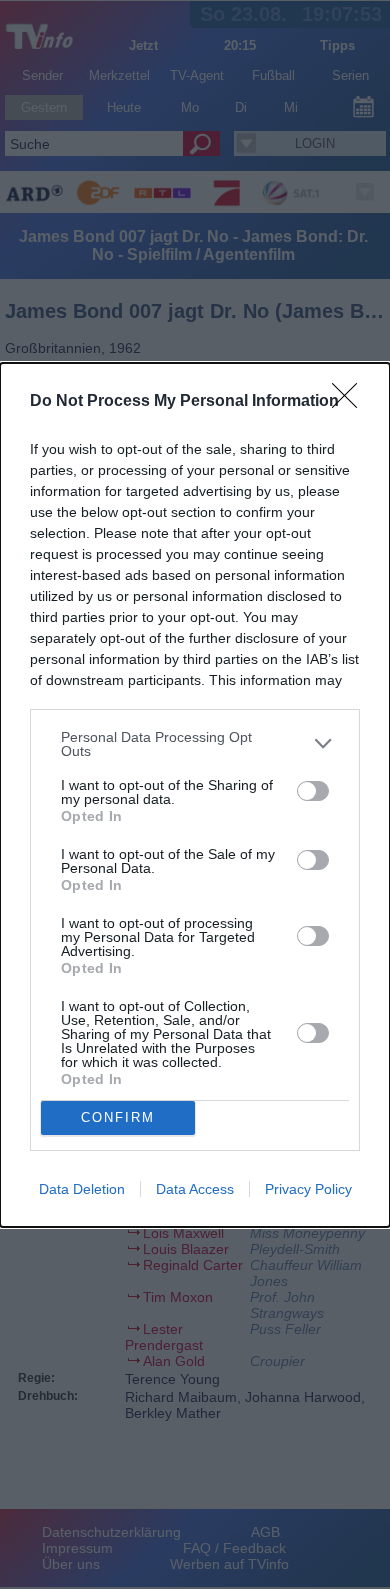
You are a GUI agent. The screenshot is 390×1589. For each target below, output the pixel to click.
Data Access (195, 1189)
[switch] (313, 791)
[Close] (351, 402)
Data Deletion (82, 1189)
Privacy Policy (308, 1189)
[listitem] (195, 744)
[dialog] (195, 795)
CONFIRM (118, 1117)
